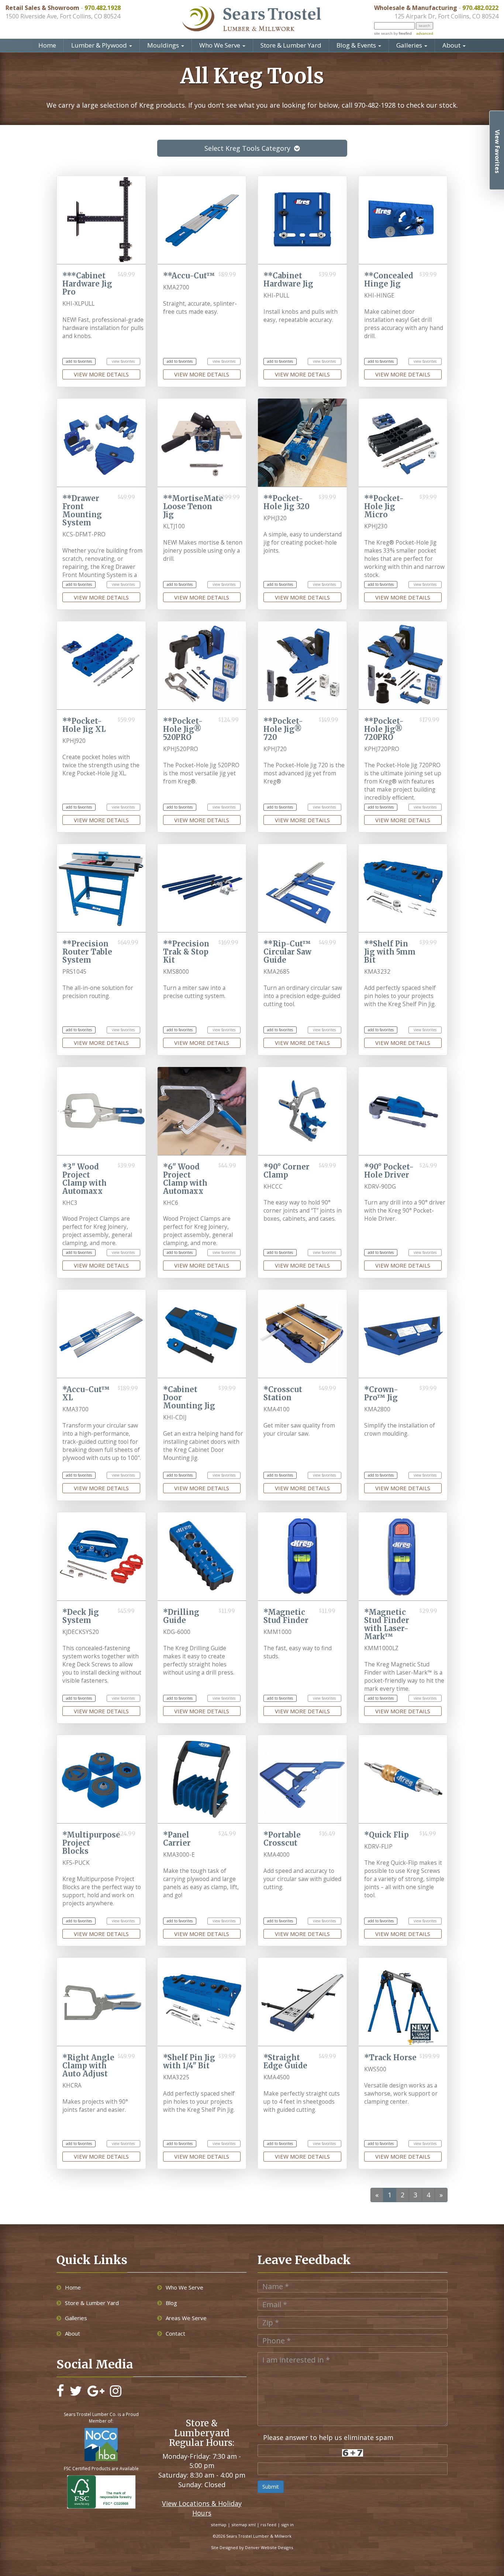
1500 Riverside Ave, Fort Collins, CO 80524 (63, 16)
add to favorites (79, 361)
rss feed (268, 2525)
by (402, 33)
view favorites (123, 361)
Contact (175, 2333)
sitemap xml (244, 2525)
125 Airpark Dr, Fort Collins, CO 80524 (446, 16)
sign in (287, 2525)
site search (383, 33)
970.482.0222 (480, 8)
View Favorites (497, 152)
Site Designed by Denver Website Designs (252, 2547)
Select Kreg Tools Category (247, 148)
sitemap (219, 2525)
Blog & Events (357, 45)
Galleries (410, 45)
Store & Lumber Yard (291, 45)
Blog (171, 2303)
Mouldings (164, 45)
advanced (425, 33)
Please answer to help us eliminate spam (325, 2437)
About (452, 45)
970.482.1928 (103, 8)
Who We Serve (220, 45)
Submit (271, 2487)
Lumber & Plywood (100, 45)
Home (47, 45)
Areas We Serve (186, 2318)
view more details (101, 374)
